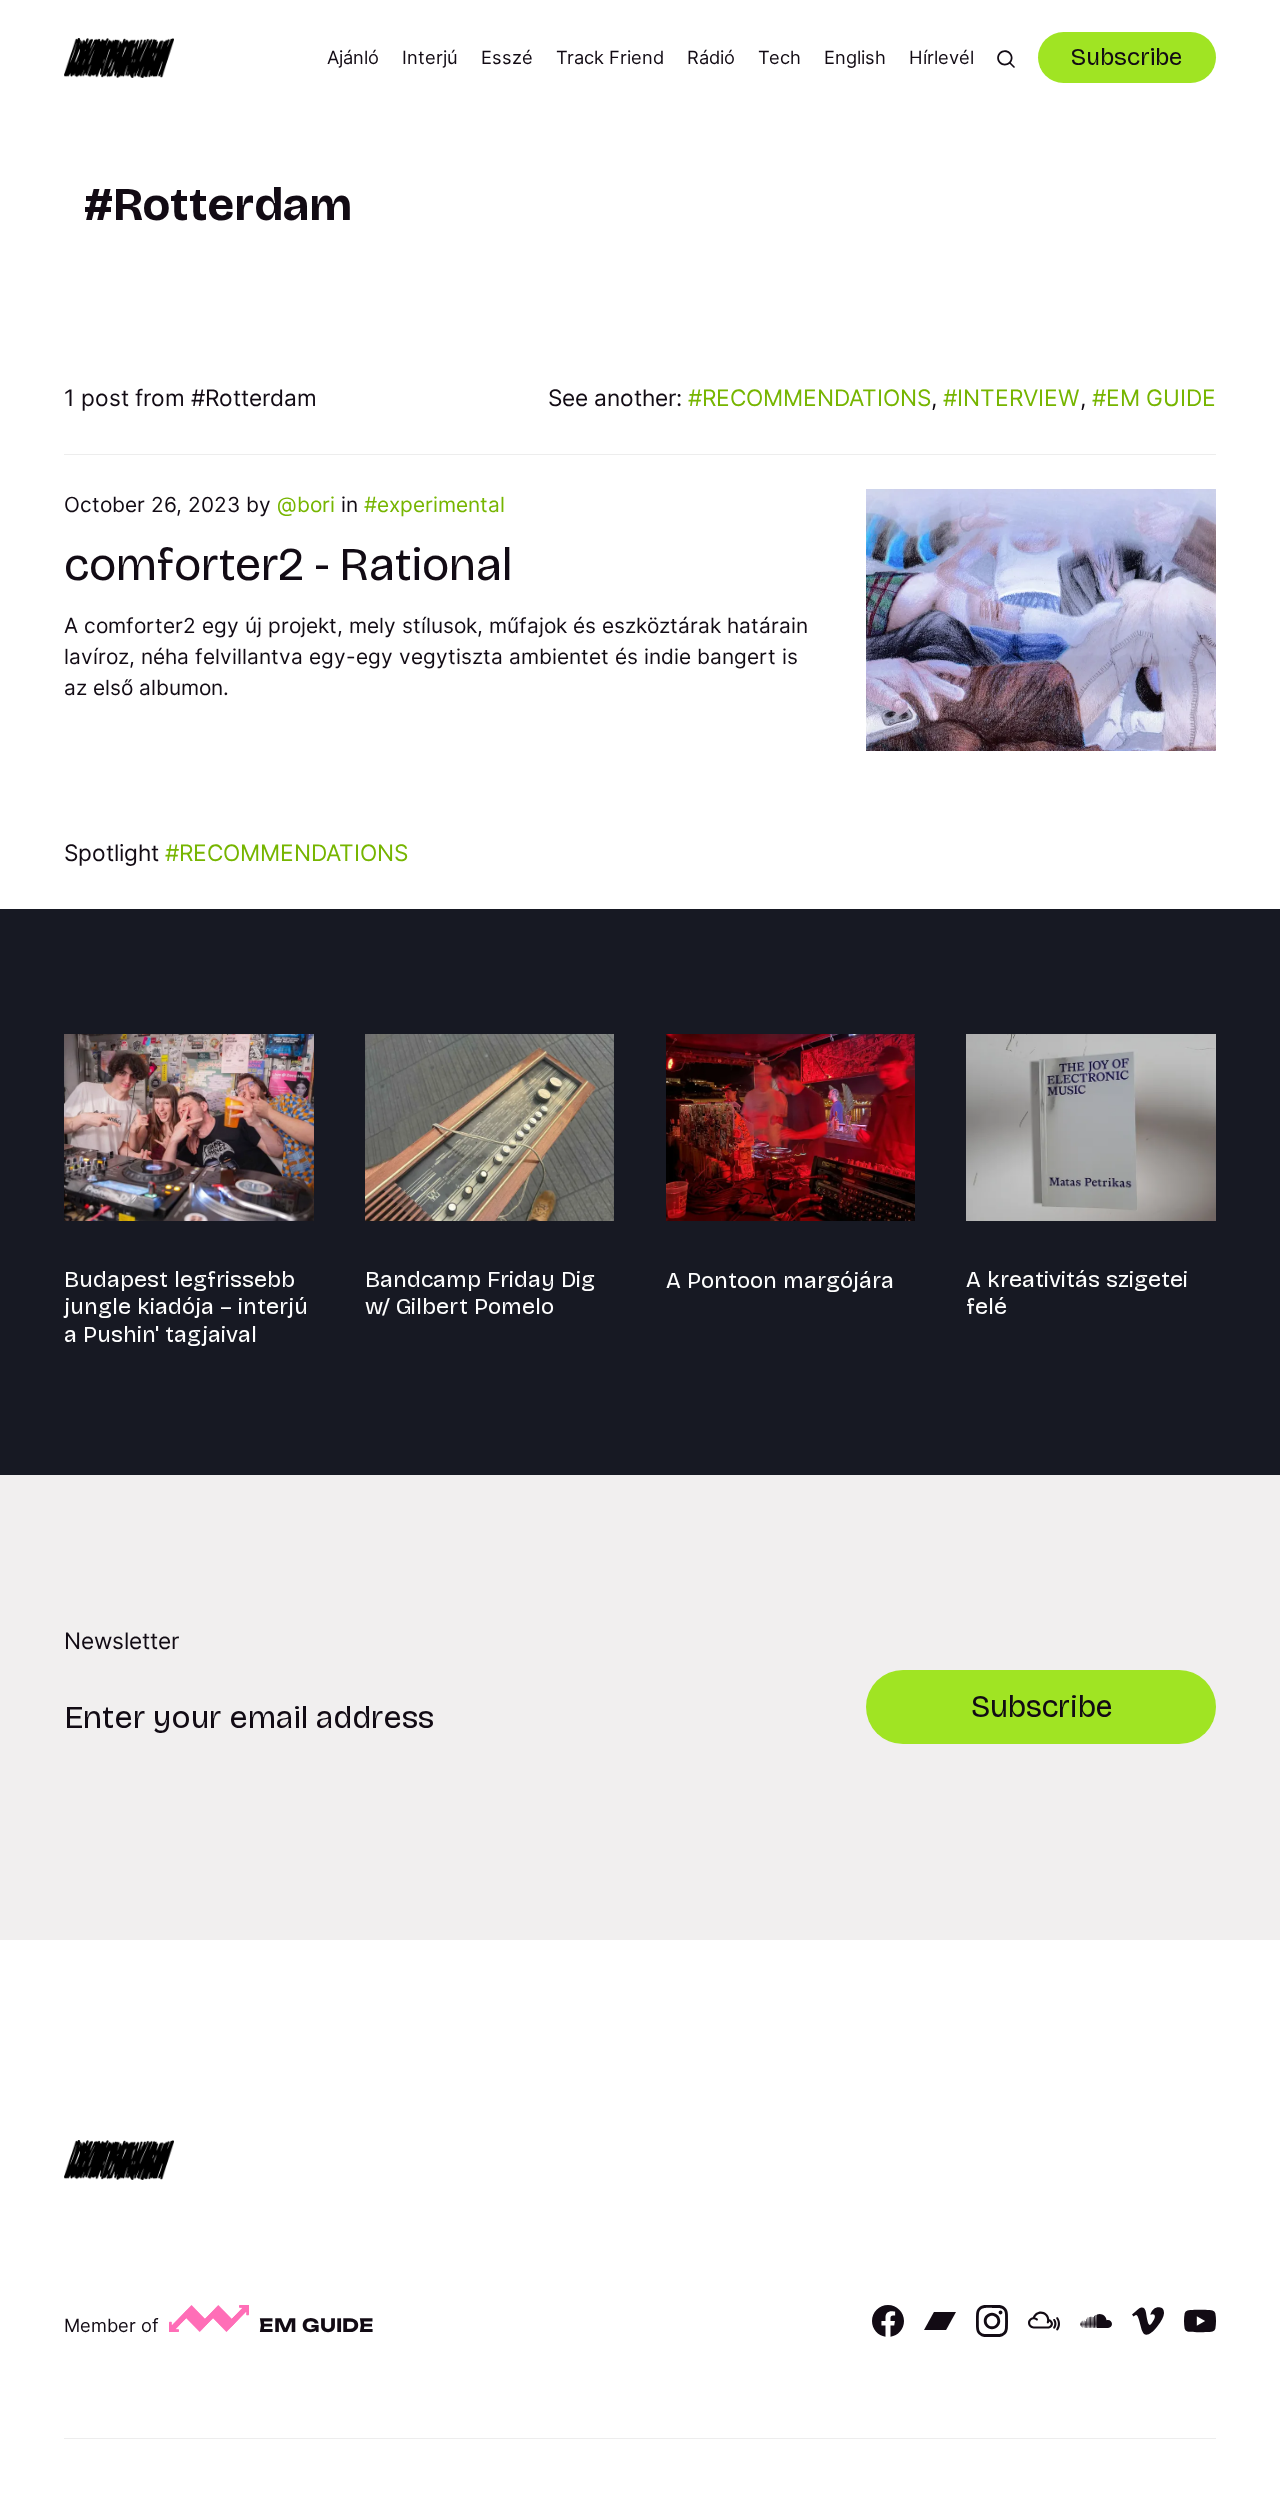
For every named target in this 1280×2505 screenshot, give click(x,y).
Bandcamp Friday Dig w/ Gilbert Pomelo (480, 1293)
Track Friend (610, 57)
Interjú (430, 57)
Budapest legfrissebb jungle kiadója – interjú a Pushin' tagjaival (186, 1306)
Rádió (711, 57)
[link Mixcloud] (1044, 2330)
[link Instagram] (992, 2330)
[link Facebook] (888, 2330)
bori (316, 504)
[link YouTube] (1200, 2330)
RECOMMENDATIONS (816, 397)
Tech (779, 57)
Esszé (507, 57)
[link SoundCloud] (1096, 2330)
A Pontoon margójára (780, 1280)
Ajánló (353, 57)
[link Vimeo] (1148, 2330)
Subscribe (1126, 57)
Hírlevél (941, 57)
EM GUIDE (1161, 397)
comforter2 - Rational (288, 564)
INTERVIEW (1018, 397)
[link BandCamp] (940, 2330)
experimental (441, 504)
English (855, 57)
